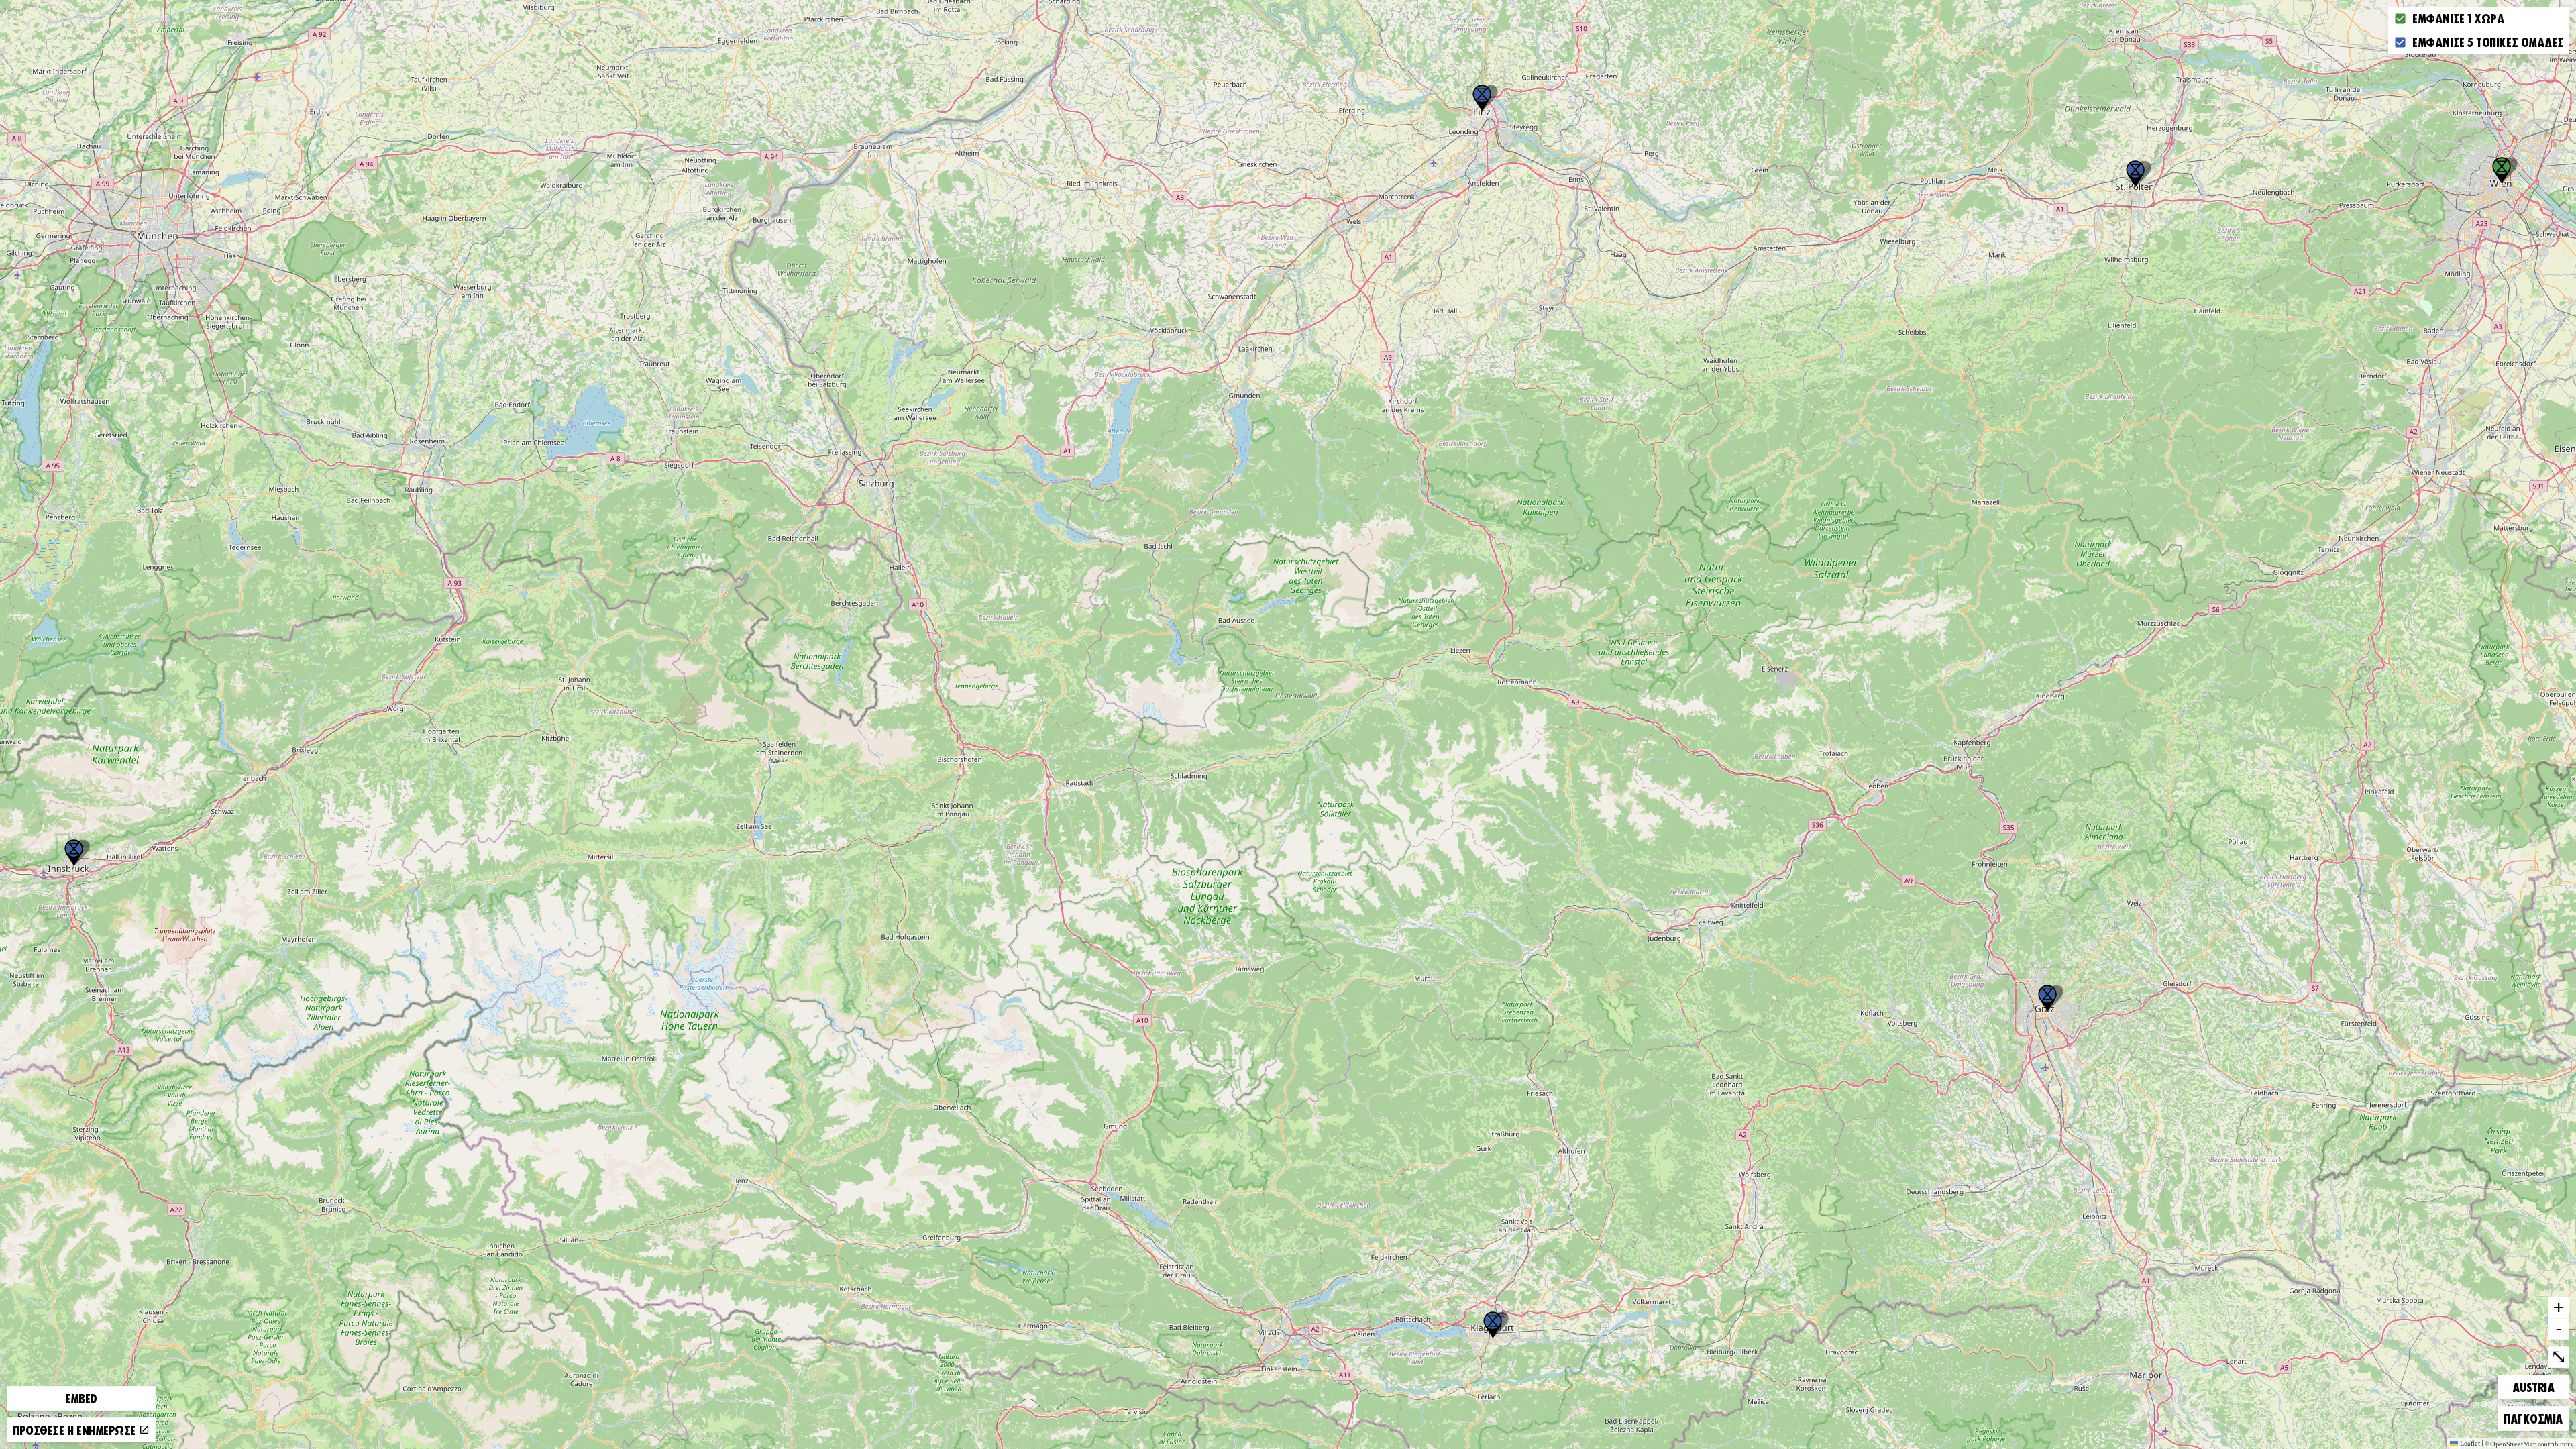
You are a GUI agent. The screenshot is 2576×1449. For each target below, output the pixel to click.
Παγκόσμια (2533, 1418)
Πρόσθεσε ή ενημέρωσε (76, 1430)
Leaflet (2470, 1443)
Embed (81, 1398)
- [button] (2559, 1328)
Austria (2535, 1386)
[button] (74, 853)
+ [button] (2559, 1307)
